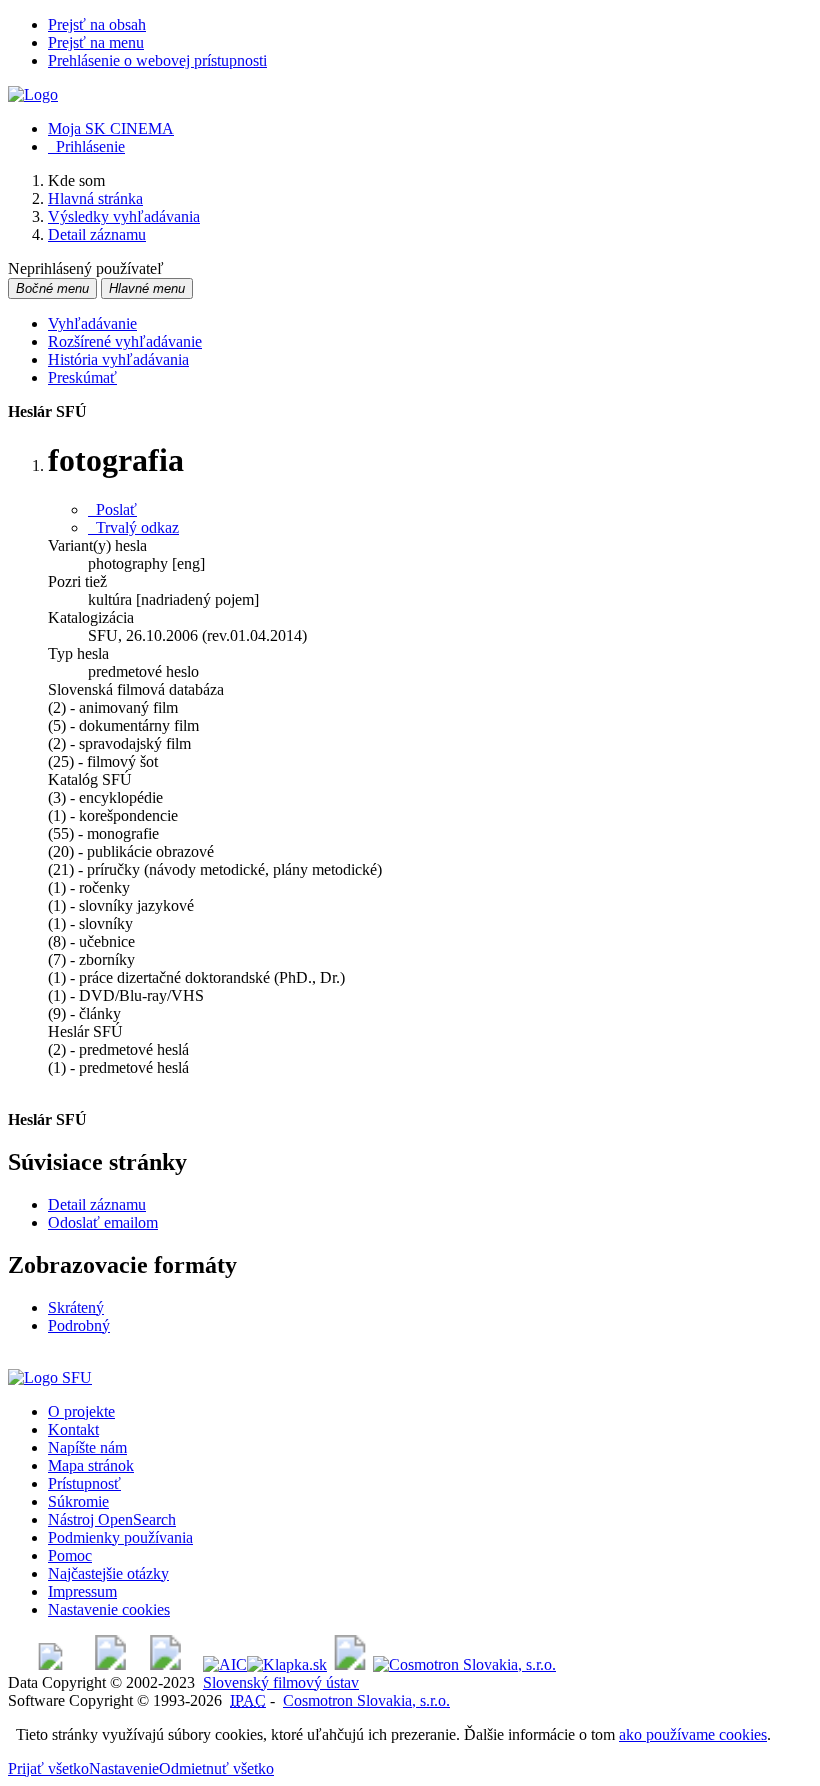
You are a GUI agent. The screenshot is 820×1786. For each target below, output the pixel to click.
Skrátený (76, 1307)
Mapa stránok (91, 1465)
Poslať (112, 509)
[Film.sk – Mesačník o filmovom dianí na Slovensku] (50, 1664)
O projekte (81, 1411)
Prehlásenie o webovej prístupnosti (157, 60)
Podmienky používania (120, 1537)
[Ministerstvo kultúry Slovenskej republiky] (350, 1664)
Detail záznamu (97, 1204)
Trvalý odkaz (133, 527)
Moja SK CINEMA (111, 128)
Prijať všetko (48, 1768)
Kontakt (73, 1429)
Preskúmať (82, 377)
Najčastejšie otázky (108, 1573)
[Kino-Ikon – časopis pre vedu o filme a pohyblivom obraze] (110, 1664)
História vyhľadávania (118, 359)
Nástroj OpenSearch (112, 1519)
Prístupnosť (84, 1483)
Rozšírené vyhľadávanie (125, 341)
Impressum (82, 1591)
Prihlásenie (86, 146)
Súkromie (78, 1501)
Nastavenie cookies (109, 1609)
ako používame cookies (693, 1734)
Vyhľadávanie (92, 323)
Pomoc (70, 1555)
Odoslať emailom (103, 1222)
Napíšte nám (87, 1447)
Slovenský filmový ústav (281, 1682)
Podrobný (79, 1325)
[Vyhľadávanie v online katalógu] (33, 94)
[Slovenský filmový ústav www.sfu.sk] (50, 1377)
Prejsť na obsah (97, 24)
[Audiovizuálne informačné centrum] (225, 1664)
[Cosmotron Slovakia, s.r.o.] (464, 1664)
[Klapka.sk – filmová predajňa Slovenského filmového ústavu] (287, 1664)
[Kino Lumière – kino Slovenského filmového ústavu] (165, 1664)
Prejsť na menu (96, 42)
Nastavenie (124, 1768)
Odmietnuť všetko (216, 1768)
